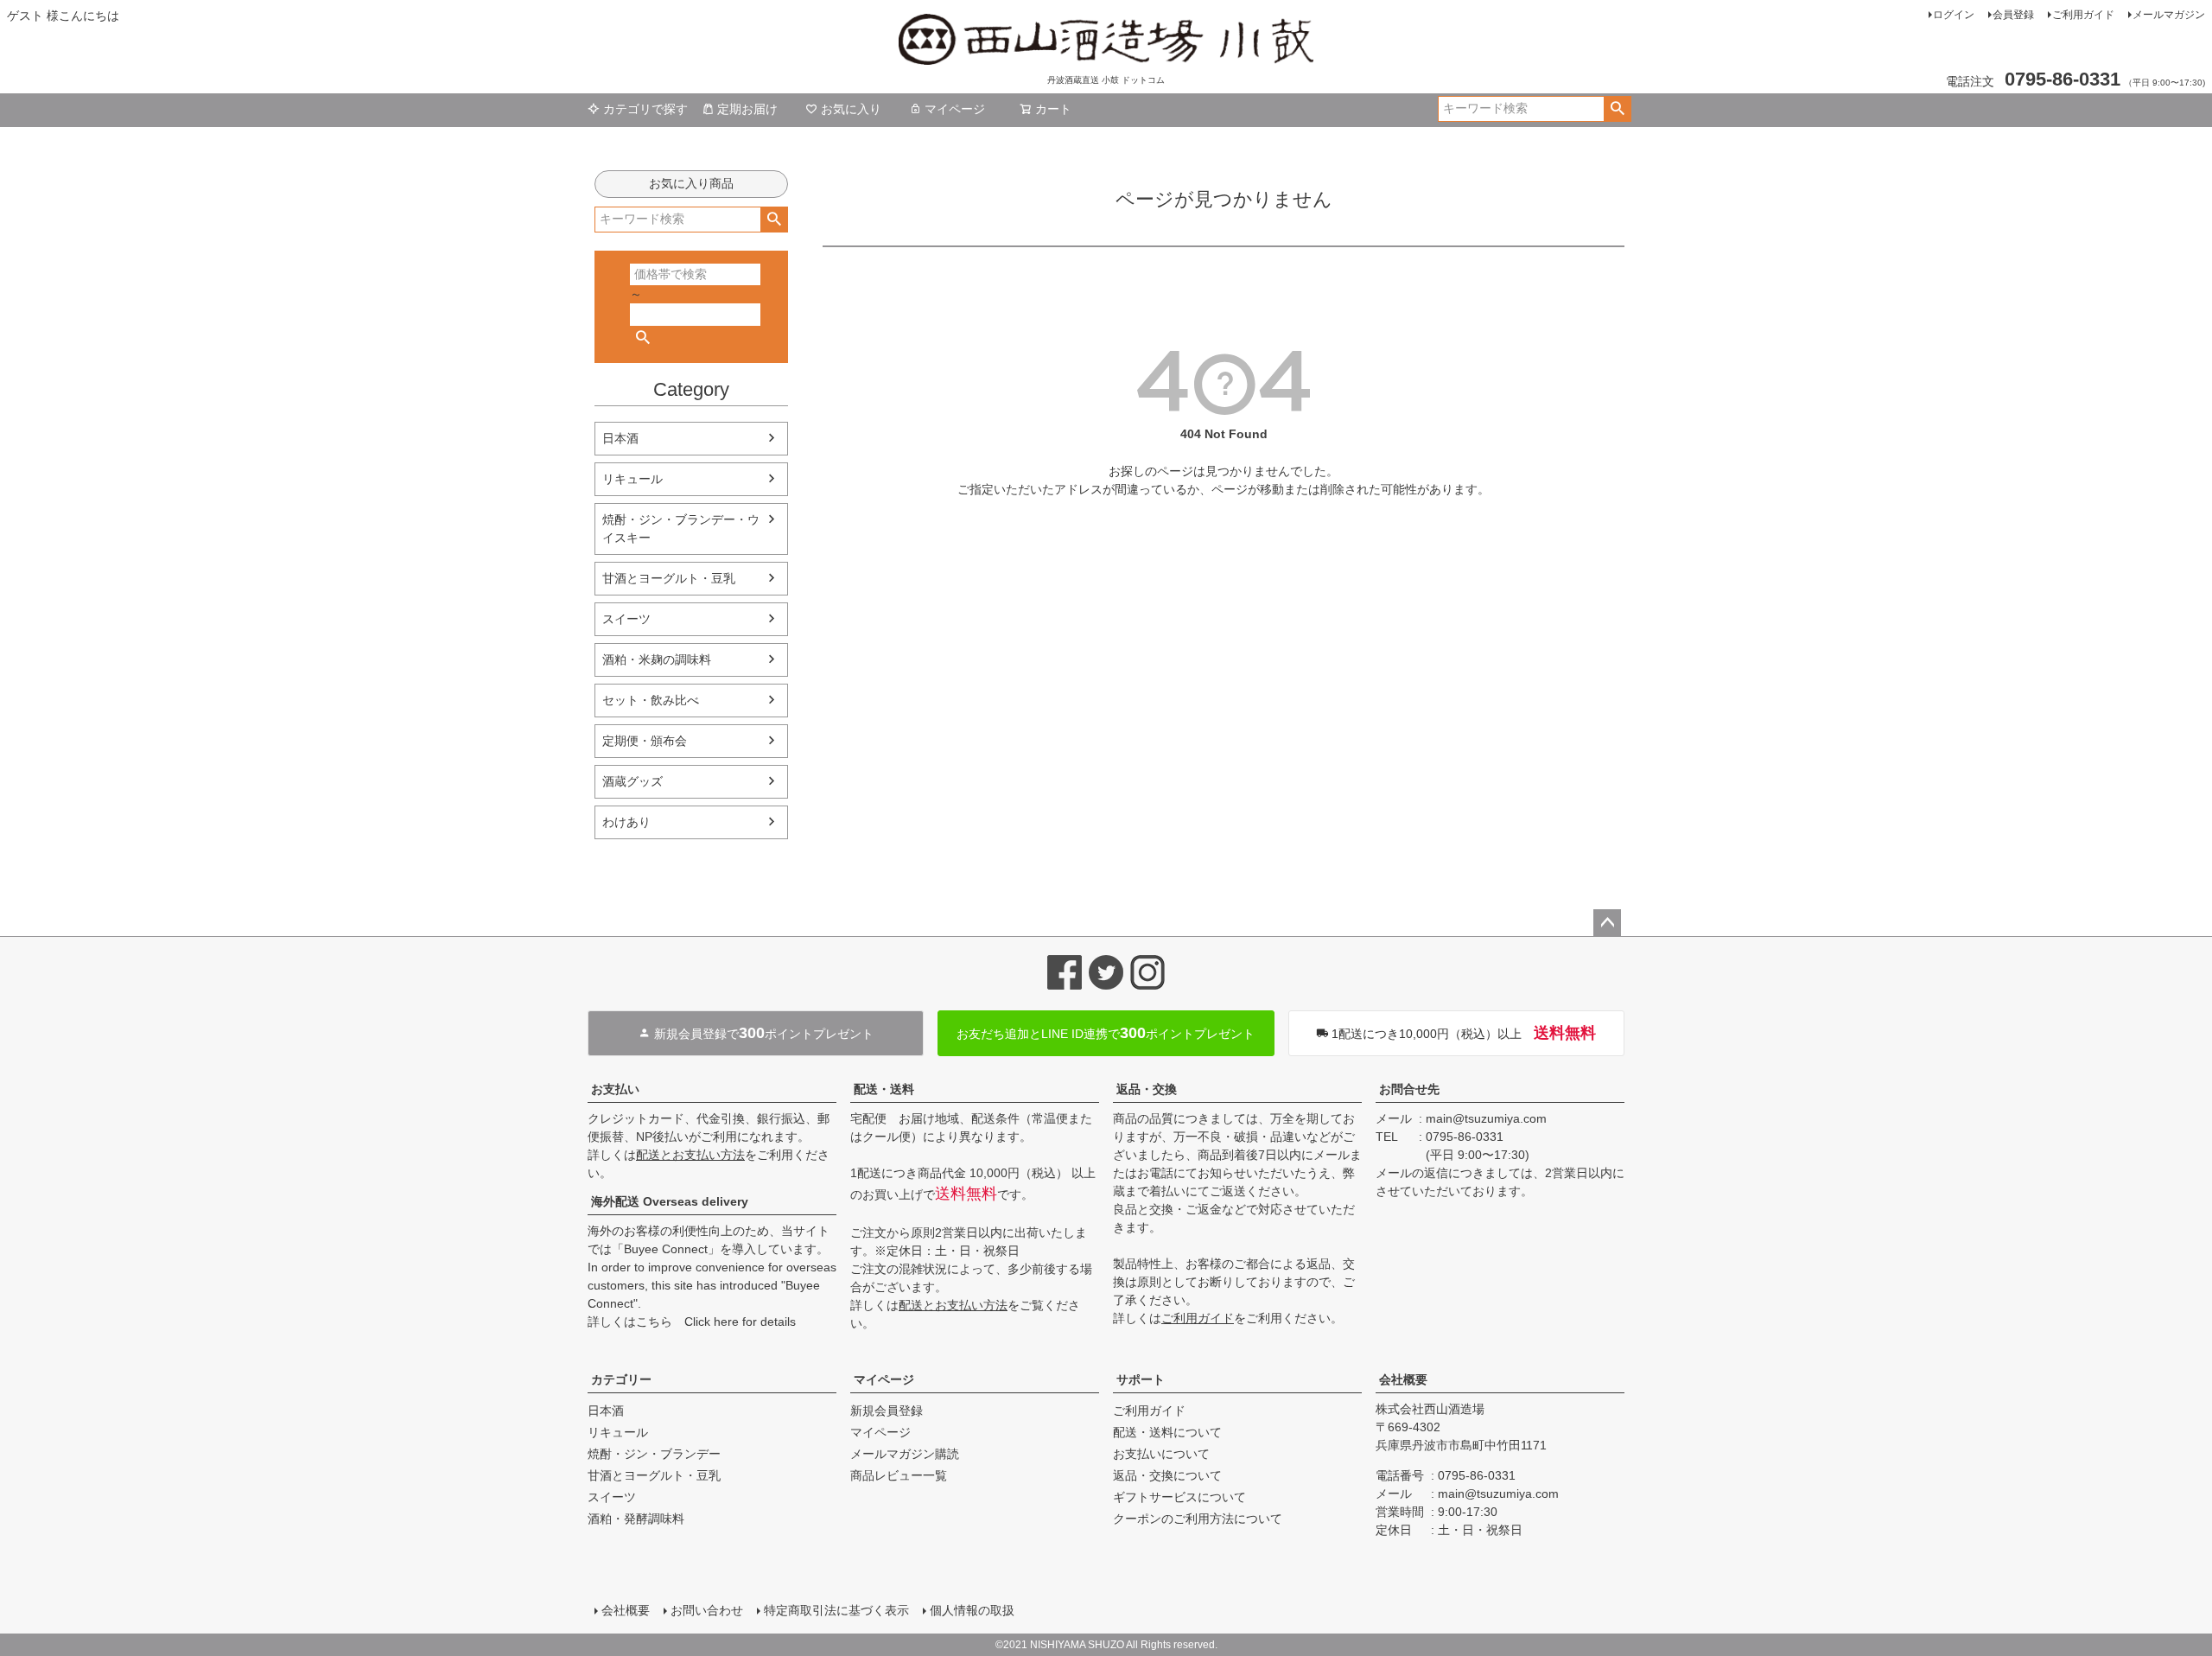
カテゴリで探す (645, 109)
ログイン (1954, 15)
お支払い (615, 1089)
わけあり (626, 822)
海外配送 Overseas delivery (670, 1201)
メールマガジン (2169, 15)
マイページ (955, 109)
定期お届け (747, 109)
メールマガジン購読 (905, 1454)
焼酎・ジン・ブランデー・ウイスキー (681, 529)
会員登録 (2013, 15)
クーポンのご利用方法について (1198, 1519)
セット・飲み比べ (651, 700)
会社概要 (1403, 1379)
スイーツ (626, 619)
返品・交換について (1167, 1475)
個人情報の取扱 (972, 1610)
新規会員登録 (887, 1411)
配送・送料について (1167, 1432)
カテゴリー (621, 1379)
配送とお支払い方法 (690, 1155)
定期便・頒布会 (645, 741)
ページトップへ (1607, 923)
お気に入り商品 (691, 183)
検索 (1617, 109)
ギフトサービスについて (1179, 1497)
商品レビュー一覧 (899, 1475)
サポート (1141, 1379)
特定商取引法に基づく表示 (836, 1610)
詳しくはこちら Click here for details (692, 1322)
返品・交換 (1147, 1089)
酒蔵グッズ (632, 781)
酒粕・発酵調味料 (636, 1519)
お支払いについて (1161, 1454)
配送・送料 (884, 1089)
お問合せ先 (1409, 1089)
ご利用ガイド (2083, 15)
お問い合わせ (707, 1610)
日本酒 (620, 438)
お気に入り (851, 109)
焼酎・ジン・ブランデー (654, 1454)
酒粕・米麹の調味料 (657, 659)
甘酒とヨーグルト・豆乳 (669, 578)
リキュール (632, 479)
